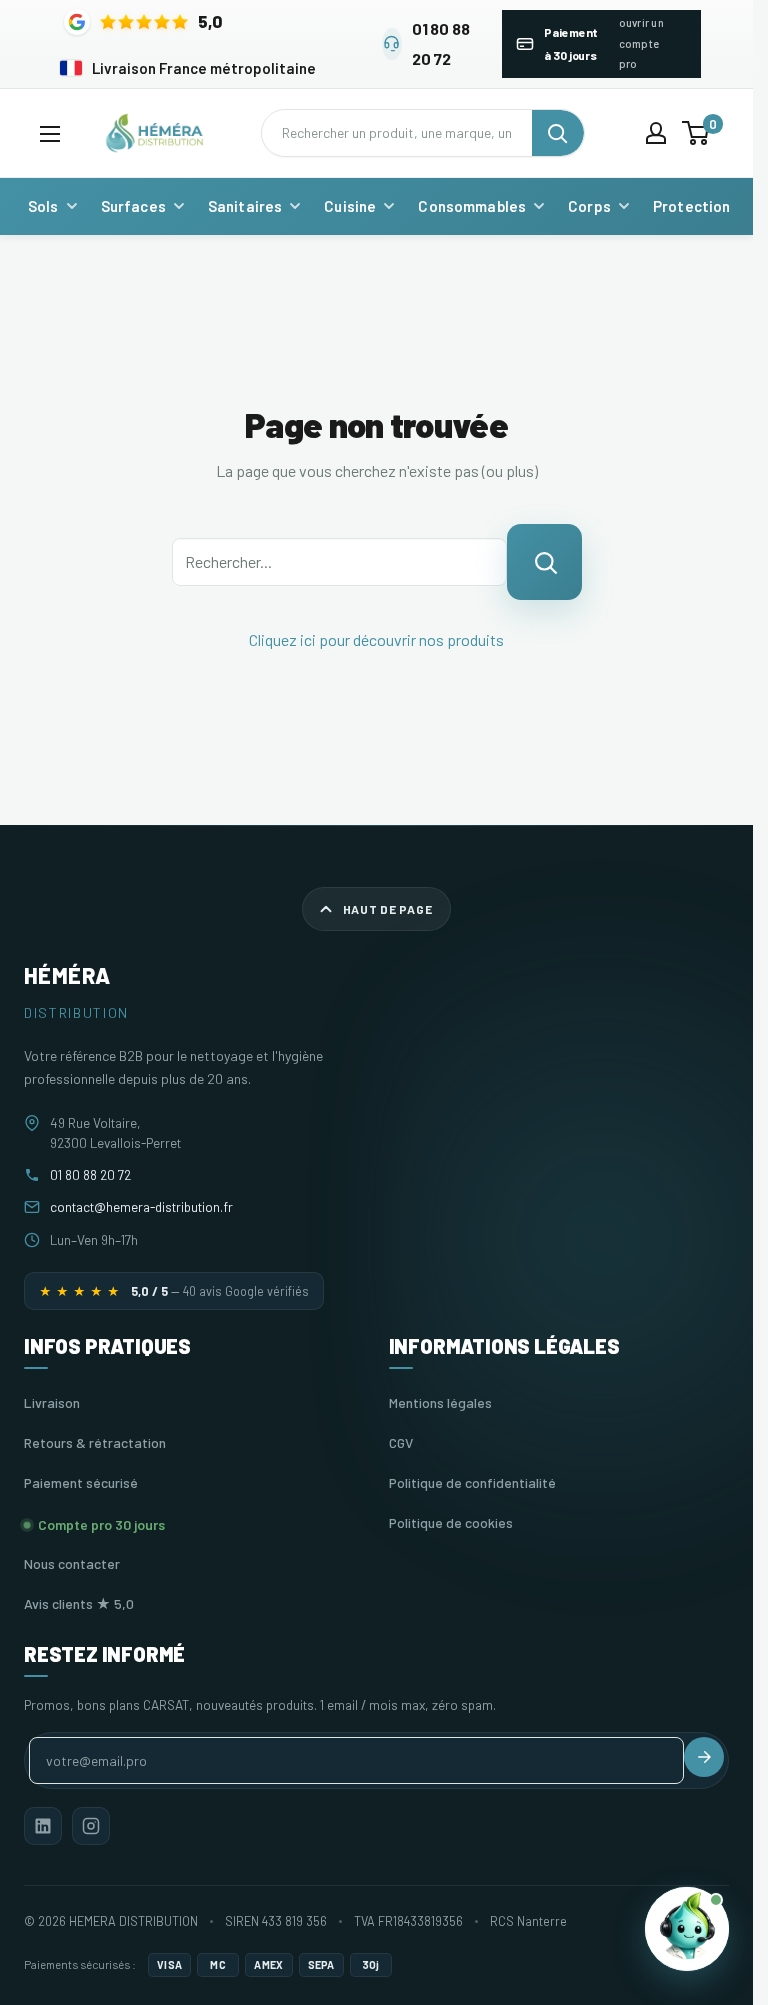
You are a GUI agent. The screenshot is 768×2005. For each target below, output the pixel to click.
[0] (696, 133)
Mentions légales (440, 1402)
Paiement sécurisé (81, 1482)
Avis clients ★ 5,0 (79, 1603)
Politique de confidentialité (472, 1482)
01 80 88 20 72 (90, 1174)
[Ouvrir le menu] (50, 134)
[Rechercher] (558, 133)
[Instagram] (91, 1826)
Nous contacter (72, 1563)
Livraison (52, 1402)
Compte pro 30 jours (101, 1524)
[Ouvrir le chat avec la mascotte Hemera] (687, 1927)
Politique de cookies (451, 1522)
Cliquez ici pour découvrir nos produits (376, 639)
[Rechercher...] (544, 562)
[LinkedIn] (43, 1826)
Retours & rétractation (95, 1442)
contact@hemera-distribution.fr (141, 1206)
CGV (401, 1442)
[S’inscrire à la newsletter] (704, 1757)
